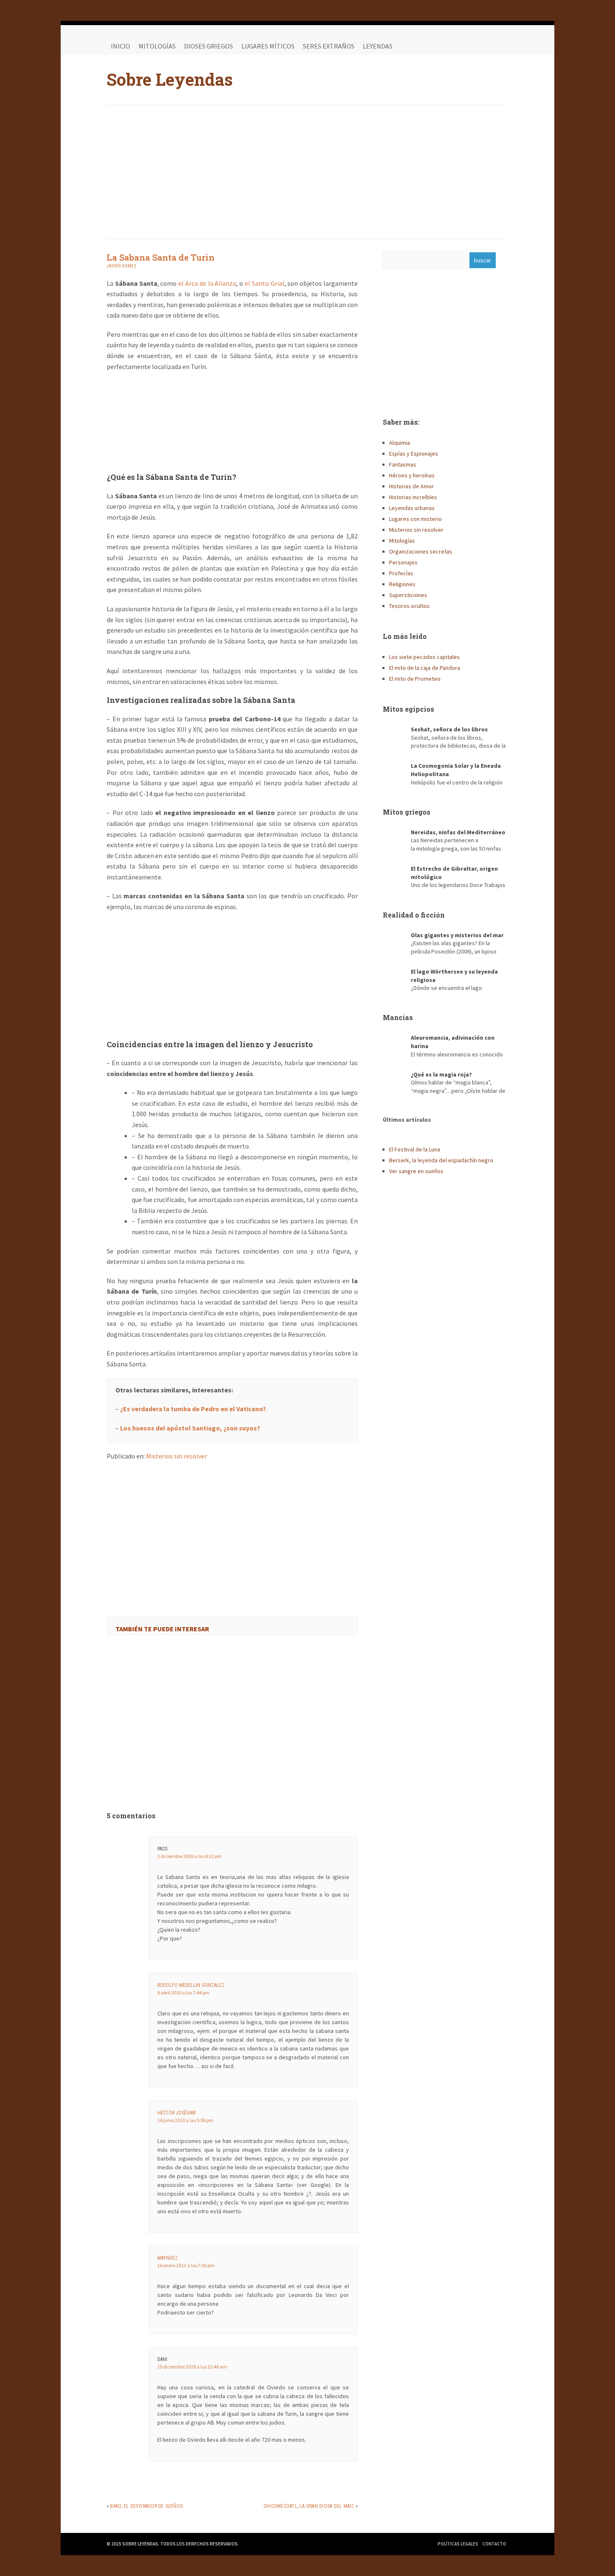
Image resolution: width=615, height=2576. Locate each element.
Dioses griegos (209, 46)
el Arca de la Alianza (207, 283)
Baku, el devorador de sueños (146, 2506)
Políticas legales (458, 2544)
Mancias (398, 1017)
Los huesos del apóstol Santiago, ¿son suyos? (190, 1428)
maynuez (168, 2258)
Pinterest (500, 46)
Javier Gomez (122, 266)
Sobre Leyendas (170, 79)
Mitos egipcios (409, 709)
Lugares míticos (268, 46)
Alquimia (400, 443)
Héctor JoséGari (177, 2113)
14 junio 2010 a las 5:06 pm (185, 2120)
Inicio (120, 46)
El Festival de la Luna (415, 1149)
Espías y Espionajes (414, 454)
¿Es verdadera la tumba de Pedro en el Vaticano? (193, 1409)
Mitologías (157, 46)
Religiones (402, 584)
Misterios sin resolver (177, 1456)
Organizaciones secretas (421, 551)
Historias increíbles (413, 497)
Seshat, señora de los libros (449, 729)
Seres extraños (329, 46)
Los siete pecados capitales (424, 657)
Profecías (401, 573)
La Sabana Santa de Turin (161, 257)
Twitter (483, 46)
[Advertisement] (307, 172)
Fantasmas (403, 464)
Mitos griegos (407, 812)
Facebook (466, 46)
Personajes (403, 562)
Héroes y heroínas (412, 475)
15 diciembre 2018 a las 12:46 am (192, 2367)
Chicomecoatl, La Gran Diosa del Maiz (309, 2506)
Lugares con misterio (415, 519)
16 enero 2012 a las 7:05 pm (186, 2265)
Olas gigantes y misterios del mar (457, 935)
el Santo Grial (265, 283)
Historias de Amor (411, 486)
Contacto (494, 2544)
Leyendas (378, 46)
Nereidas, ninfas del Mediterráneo (458, 832)
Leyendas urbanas (412, 508)
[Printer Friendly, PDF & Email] (130, 1478)
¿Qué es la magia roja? (441, 1074)
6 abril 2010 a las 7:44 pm (183, 1993)
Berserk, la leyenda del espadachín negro (441, 1160)
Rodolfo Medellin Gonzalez (191, 1985)
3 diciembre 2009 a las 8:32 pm (190, 1856)
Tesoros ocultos (409, 606)
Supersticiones (408, 595)
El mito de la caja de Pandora (425, 668)
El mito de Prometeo (415, 679)
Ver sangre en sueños (416, 1171)
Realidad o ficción (414, 915)
